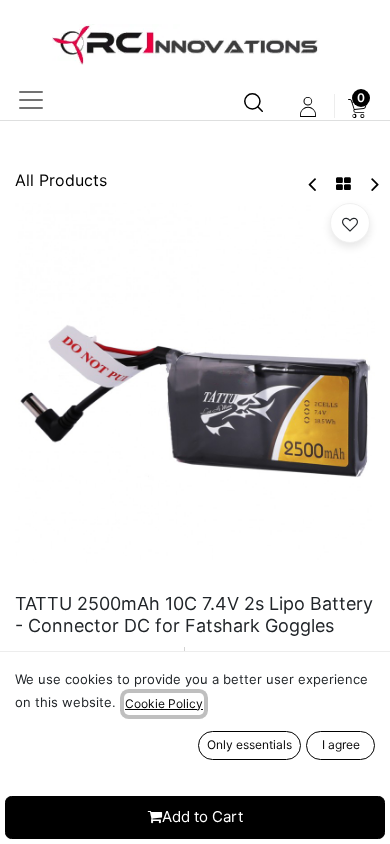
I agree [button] (341, 744)
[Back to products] (343, 184)
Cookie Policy (164, 703)
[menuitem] (357, 107)
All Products (61, 180)
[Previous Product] (313, 184)
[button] (350, 223)
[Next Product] (373, 184)
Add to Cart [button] (202, 816)
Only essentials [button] (249, 744)
